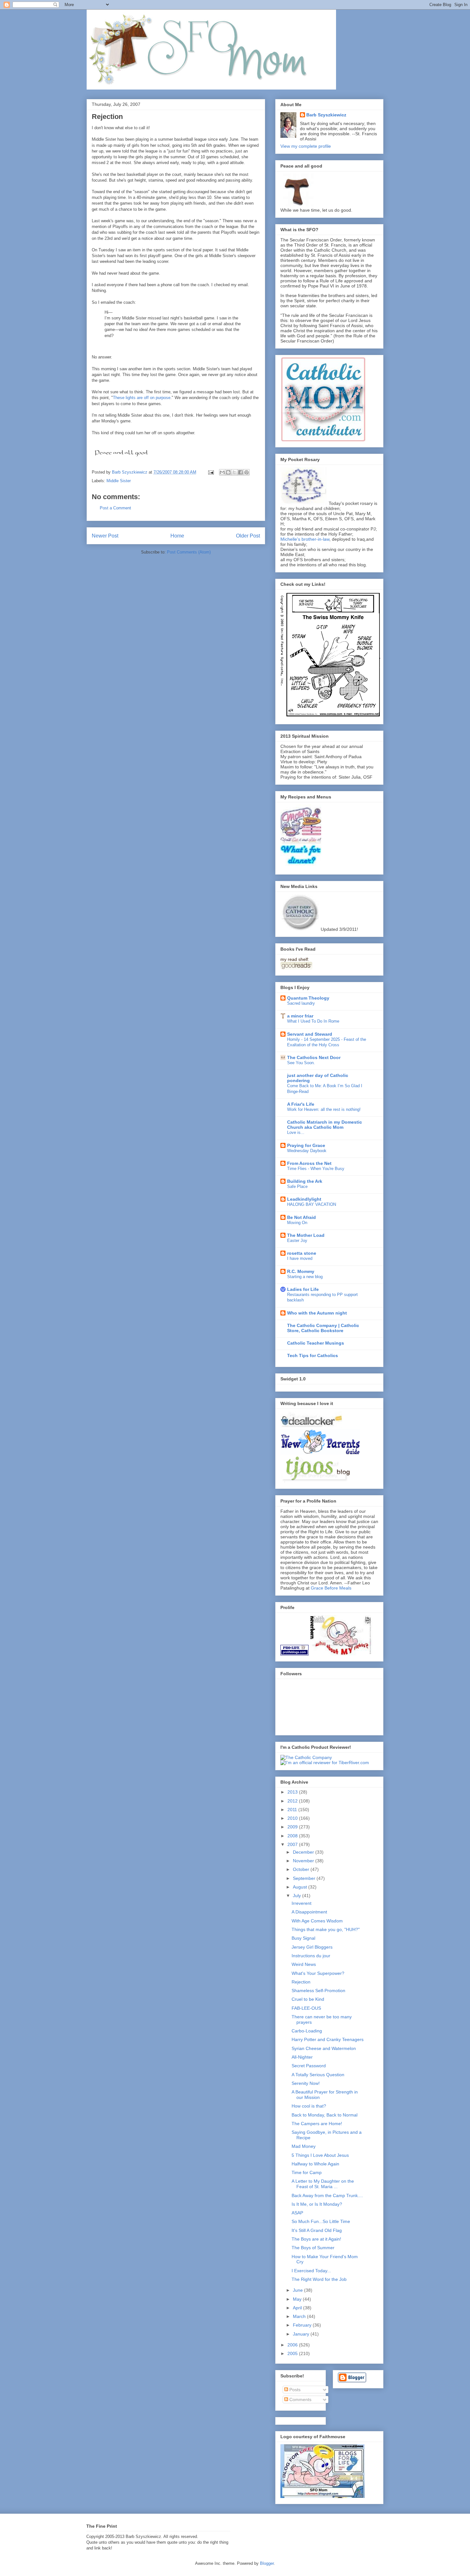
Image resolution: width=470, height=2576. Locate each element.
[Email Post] (211, 472)
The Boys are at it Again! (316, 2239)
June (298, 2290)
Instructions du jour (311, 1956)
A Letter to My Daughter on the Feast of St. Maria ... (323, 2184)
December (304, 1852)
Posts (294, 2390)
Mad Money (304, 2146)
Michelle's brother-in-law (305, 539)
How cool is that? (309, 2106)
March (300, 2316)
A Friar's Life (301, 1104)
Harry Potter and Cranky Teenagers (328, 2039)
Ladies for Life (303, 1289)
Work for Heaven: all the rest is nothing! (324, 1109)
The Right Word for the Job (319, 2279)
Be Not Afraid (302, 1217)
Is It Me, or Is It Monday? (317, 2204)
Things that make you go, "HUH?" (326, 1929)
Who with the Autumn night (317, 1313)
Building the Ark (305, 1181)
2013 (293, 1792)
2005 (293, 2353)
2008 (293, 1836)
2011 (293, 1810)
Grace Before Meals (331, 1588)
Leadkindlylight (304, 1199)
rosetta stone (302, 1253)
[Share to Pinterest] (247, 472)
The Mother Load (306, 1235)
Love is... (296, 1132)
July (298, 1896)
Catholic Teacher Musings (316, 1343)
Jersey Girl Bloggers (312, 1947)
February (303, 2325)
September (305, 1878)
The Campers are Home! (317, 2124)
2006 (293, 2345)
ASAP (297, 2213)
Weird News (304, 1964)
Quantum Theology (308, 998)
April (298, 2308)
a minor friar (300, 1016)
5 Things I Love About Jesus (320, 2155)
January (302, 2334)
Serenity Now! (306, 2083)
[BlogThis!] (228, 472)
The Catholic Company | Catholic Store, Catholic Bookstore (323, 1328)
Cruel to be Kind (308, 1999)
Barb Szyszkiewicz (326, 115)
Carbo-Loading (307, 2031)
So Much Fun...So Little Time (321, 2221)
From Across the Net (309, 1163)
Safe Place (297, 1186)
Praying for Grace (306, 1145)
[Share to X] (234, 472)
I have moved (300, 1258)
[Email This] (222, 472)
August (301, 1887)
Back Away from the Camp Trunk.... (327, 2195)
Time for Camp (307, 2172)
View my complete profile (306, 146)
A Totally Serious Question (318, 2075)
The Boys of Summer (313, 2248)
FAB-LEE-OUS (306, 2008)
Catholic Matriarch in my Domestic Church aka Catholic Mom (325, 1125)
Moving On (297, 1223)
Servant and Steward (310, 1034)
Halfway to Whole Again (315, 2164)
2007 (293, 1844)
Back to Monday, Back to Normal (325, 2115)
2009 (293, 1827)
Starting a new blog (305, 1277)
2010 (293, 1818)
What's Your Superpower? (318, 1973)
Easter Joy (297, 1241)
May (298, 2299)
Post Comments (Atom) (189, 552)
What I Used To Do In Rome (313, 1021)
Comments (300, 2399)
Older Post (248, 536)
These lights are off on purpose (142, 398)
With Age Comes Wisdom (317, 1921)
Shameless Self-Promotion (318, 1991)
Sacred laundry (301, 1003)
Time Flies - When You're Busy (316, 1169)
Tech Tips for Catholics (313, 1355)
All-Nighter (302, 2057)
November (304, 1861)
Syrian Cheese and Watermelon (324, 2048)
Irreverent (302, 1903)
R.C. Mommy (301, 1271)
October (302, 1869)
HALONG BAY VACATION (312, 1204)
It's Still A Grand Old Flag (317, 2230)
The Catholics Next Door (314, 1057)
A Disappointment (309, 1912)
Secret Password (309, 2066)
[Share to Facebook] (240, 472)
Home (177, 536)
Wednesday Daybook (307, 1151)
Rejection (301, 1982)
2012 (293, 1801)
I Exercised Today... (311, 2271)
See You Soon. (301, 1063)
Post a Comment (115, 508)
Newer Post (105, 536)
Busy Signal (303, 1938)
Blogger (267, 2563)
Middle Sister (119, 481)
